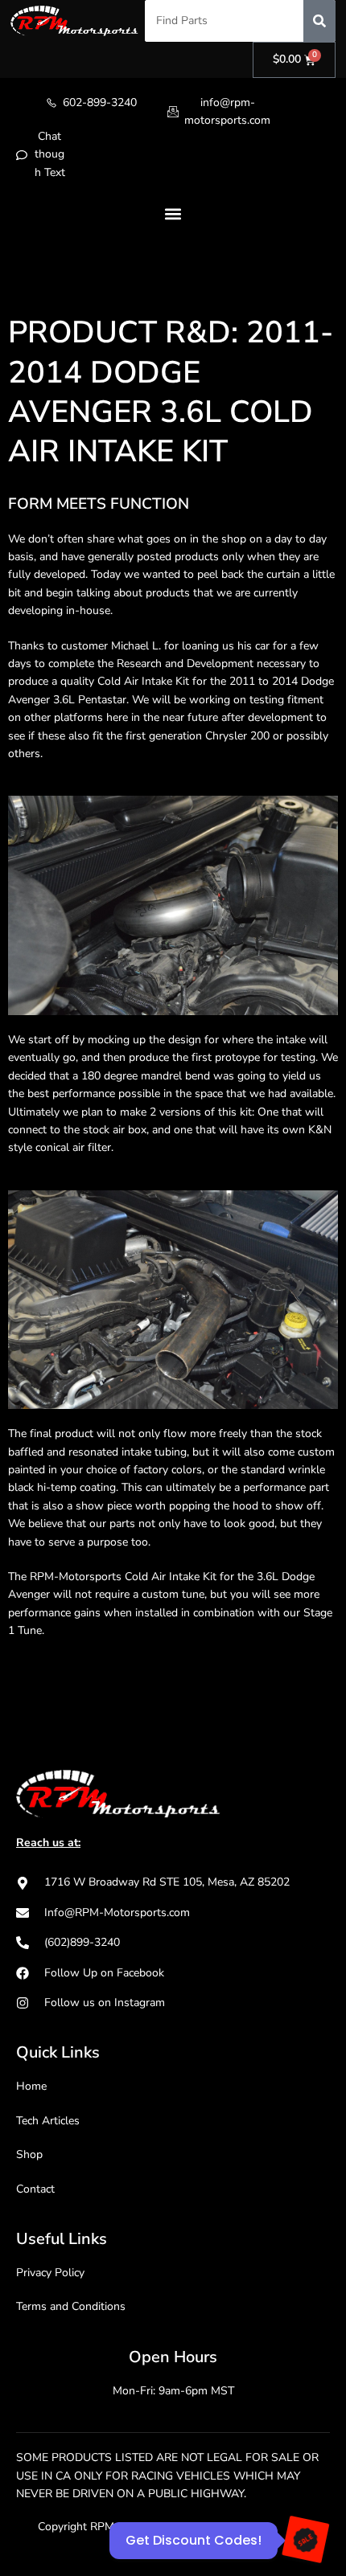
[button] (173, 213)
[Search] (319, 21)
